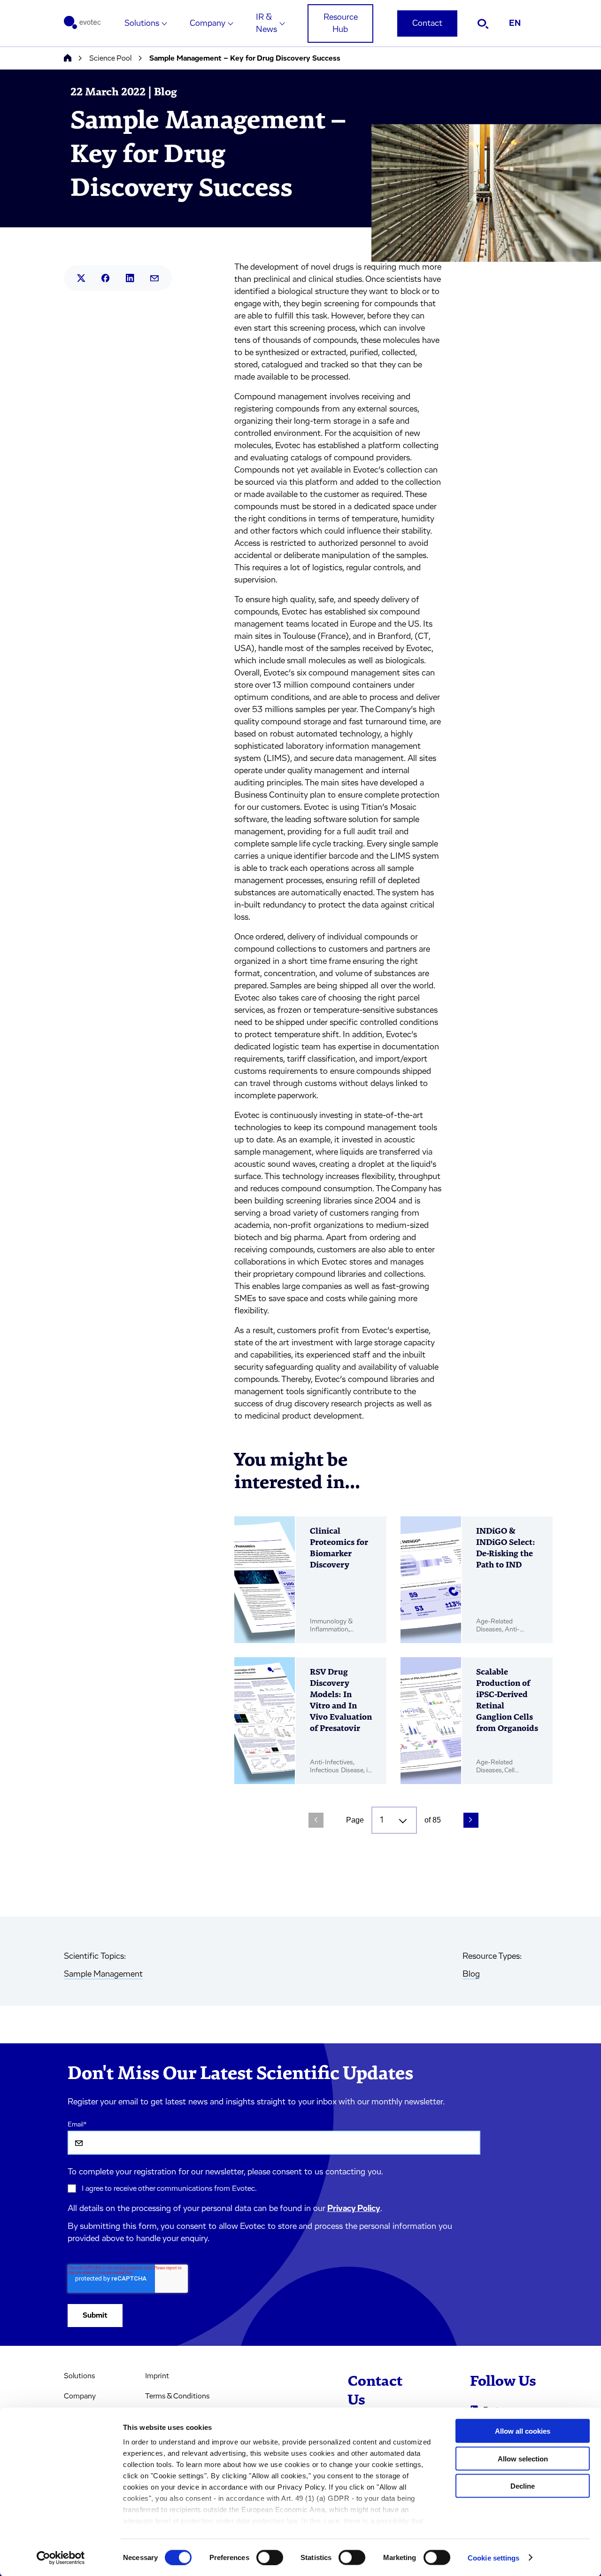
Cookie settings (494, 2557)
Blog (471, 1974)
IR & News (266, 23)
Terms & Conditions (177, 2396)
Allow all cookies (523, 2431)
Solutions (142, 23)
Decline (523, 2486)
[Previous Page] (316, 1820)
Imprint (157, 2376)
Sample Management (103, 1974)
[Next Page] (471, 1820)
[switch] (270, 2557)
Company (208, 23)
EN (515, 23)
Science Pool (110, 58)
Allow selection (523, 2458)
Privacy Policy (354, 2209)
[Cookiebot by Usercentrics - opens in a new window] (61, 2558)
